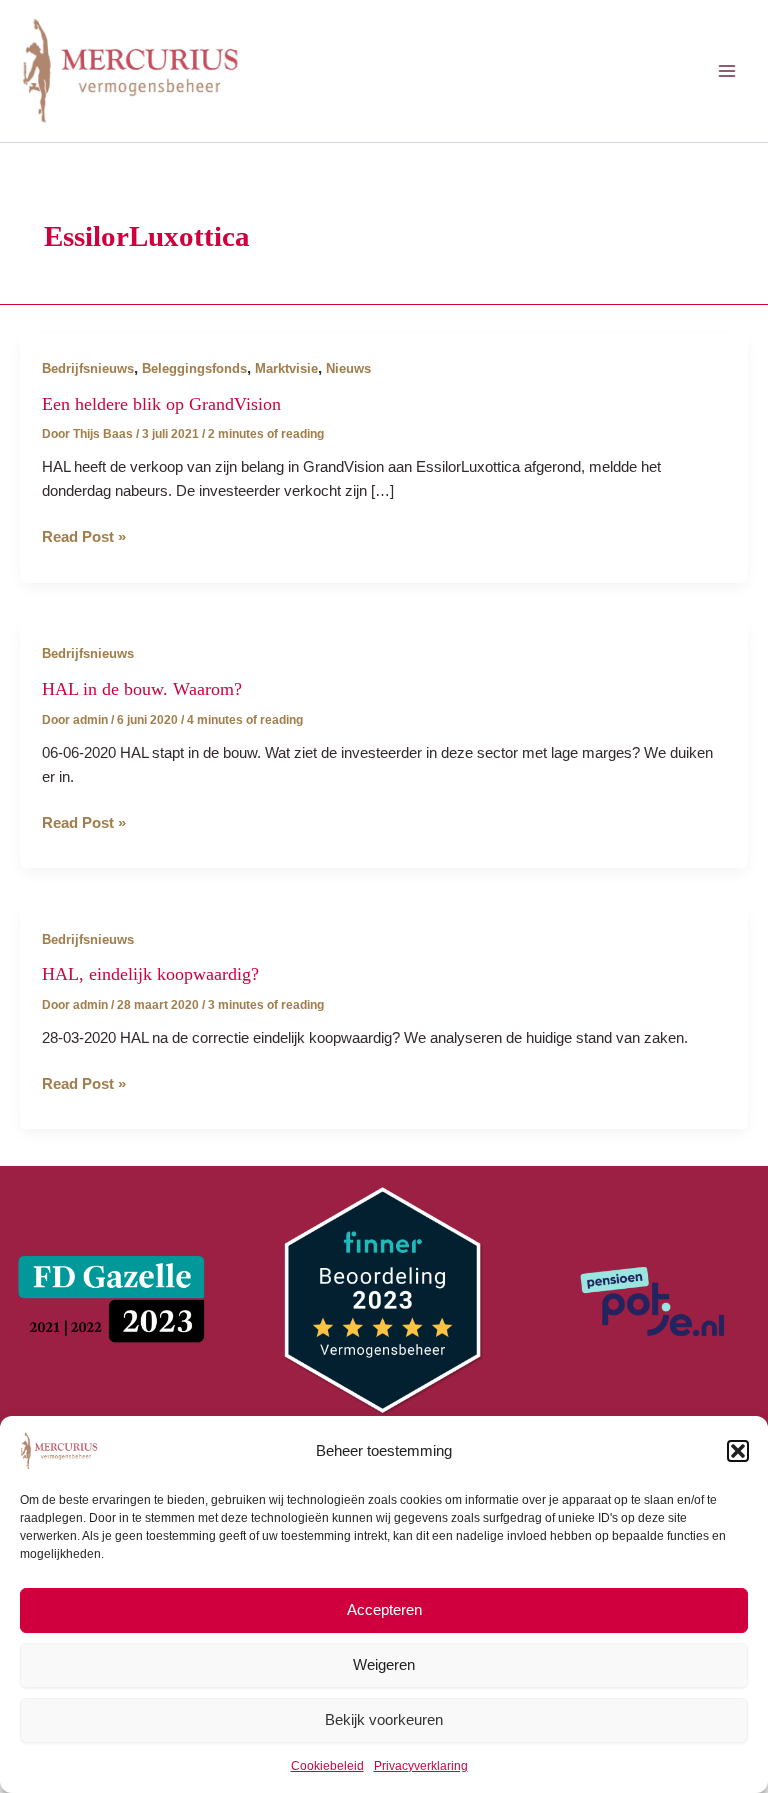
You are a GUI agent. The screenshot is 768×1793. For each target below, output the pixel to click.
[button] (738, 1451)
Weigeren (384, 1664)
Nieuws (348, 368)
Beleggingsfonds (194, 368)
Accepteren (384, 1609)
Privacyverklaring (421, 1766)
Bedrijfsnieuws (88, 368)
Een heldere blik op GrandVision (161, 404)
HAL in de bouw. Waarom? (142, 689)
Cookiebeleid (327, 1766)
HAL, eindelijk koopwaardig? (150, 974)
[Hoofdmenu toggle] (727, 71)
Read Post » (84, 538)
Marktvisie (286, 368)
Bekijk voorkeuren (384, 1719)
